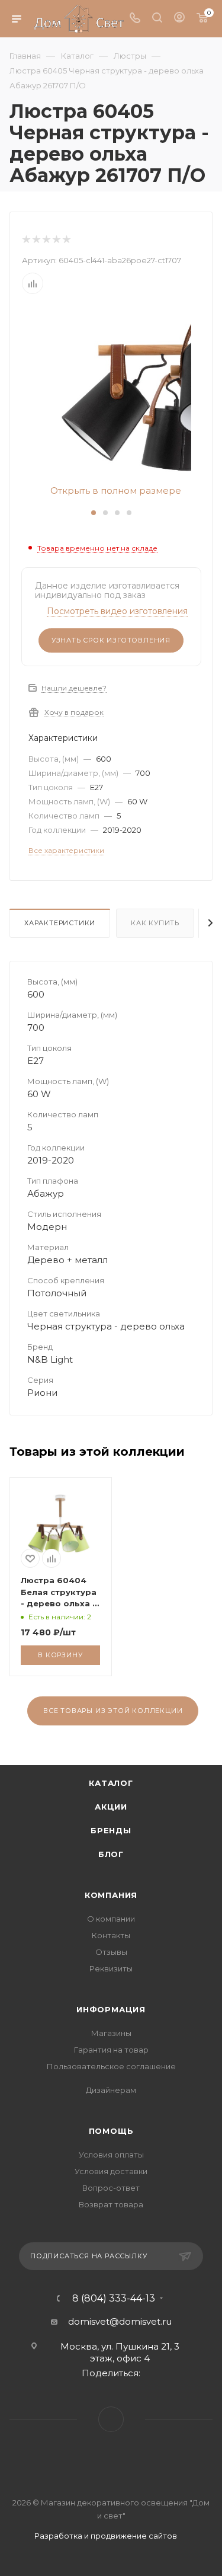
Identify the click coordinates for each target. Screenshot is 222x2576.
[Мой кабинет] (179, 19)
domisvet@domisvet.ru (120, 2321)
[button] (94, 513)
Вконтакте (111, 2419)
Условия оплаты (111, 2155)
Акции (111, 1807)
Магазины (111, 2033)
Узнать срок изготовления (111, 640)
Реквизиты (111, 1968)
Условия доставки (111, 2171)
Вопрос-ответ (111, 2188)
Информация (111, 2009)
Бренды (111, 1830)
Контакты (111, 1935)
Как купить (155, 923)
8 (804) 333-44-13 (114, 2299)
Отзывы (111, 1952)
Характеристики (60, 923)
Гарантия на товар (111, 2050)
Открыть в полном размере (115, 491)
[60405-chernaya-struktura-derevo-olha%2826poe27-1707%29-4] (111, 397)
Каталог (111, 1783)
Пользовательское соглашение (111, 2066)
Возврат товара (111, 2204)
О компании (111, 1919)
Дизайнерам (111, 2090)
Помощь (111, 2131)
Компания (111, 1895)
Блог (111, 1854)
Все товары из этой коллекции (113, 1711)
